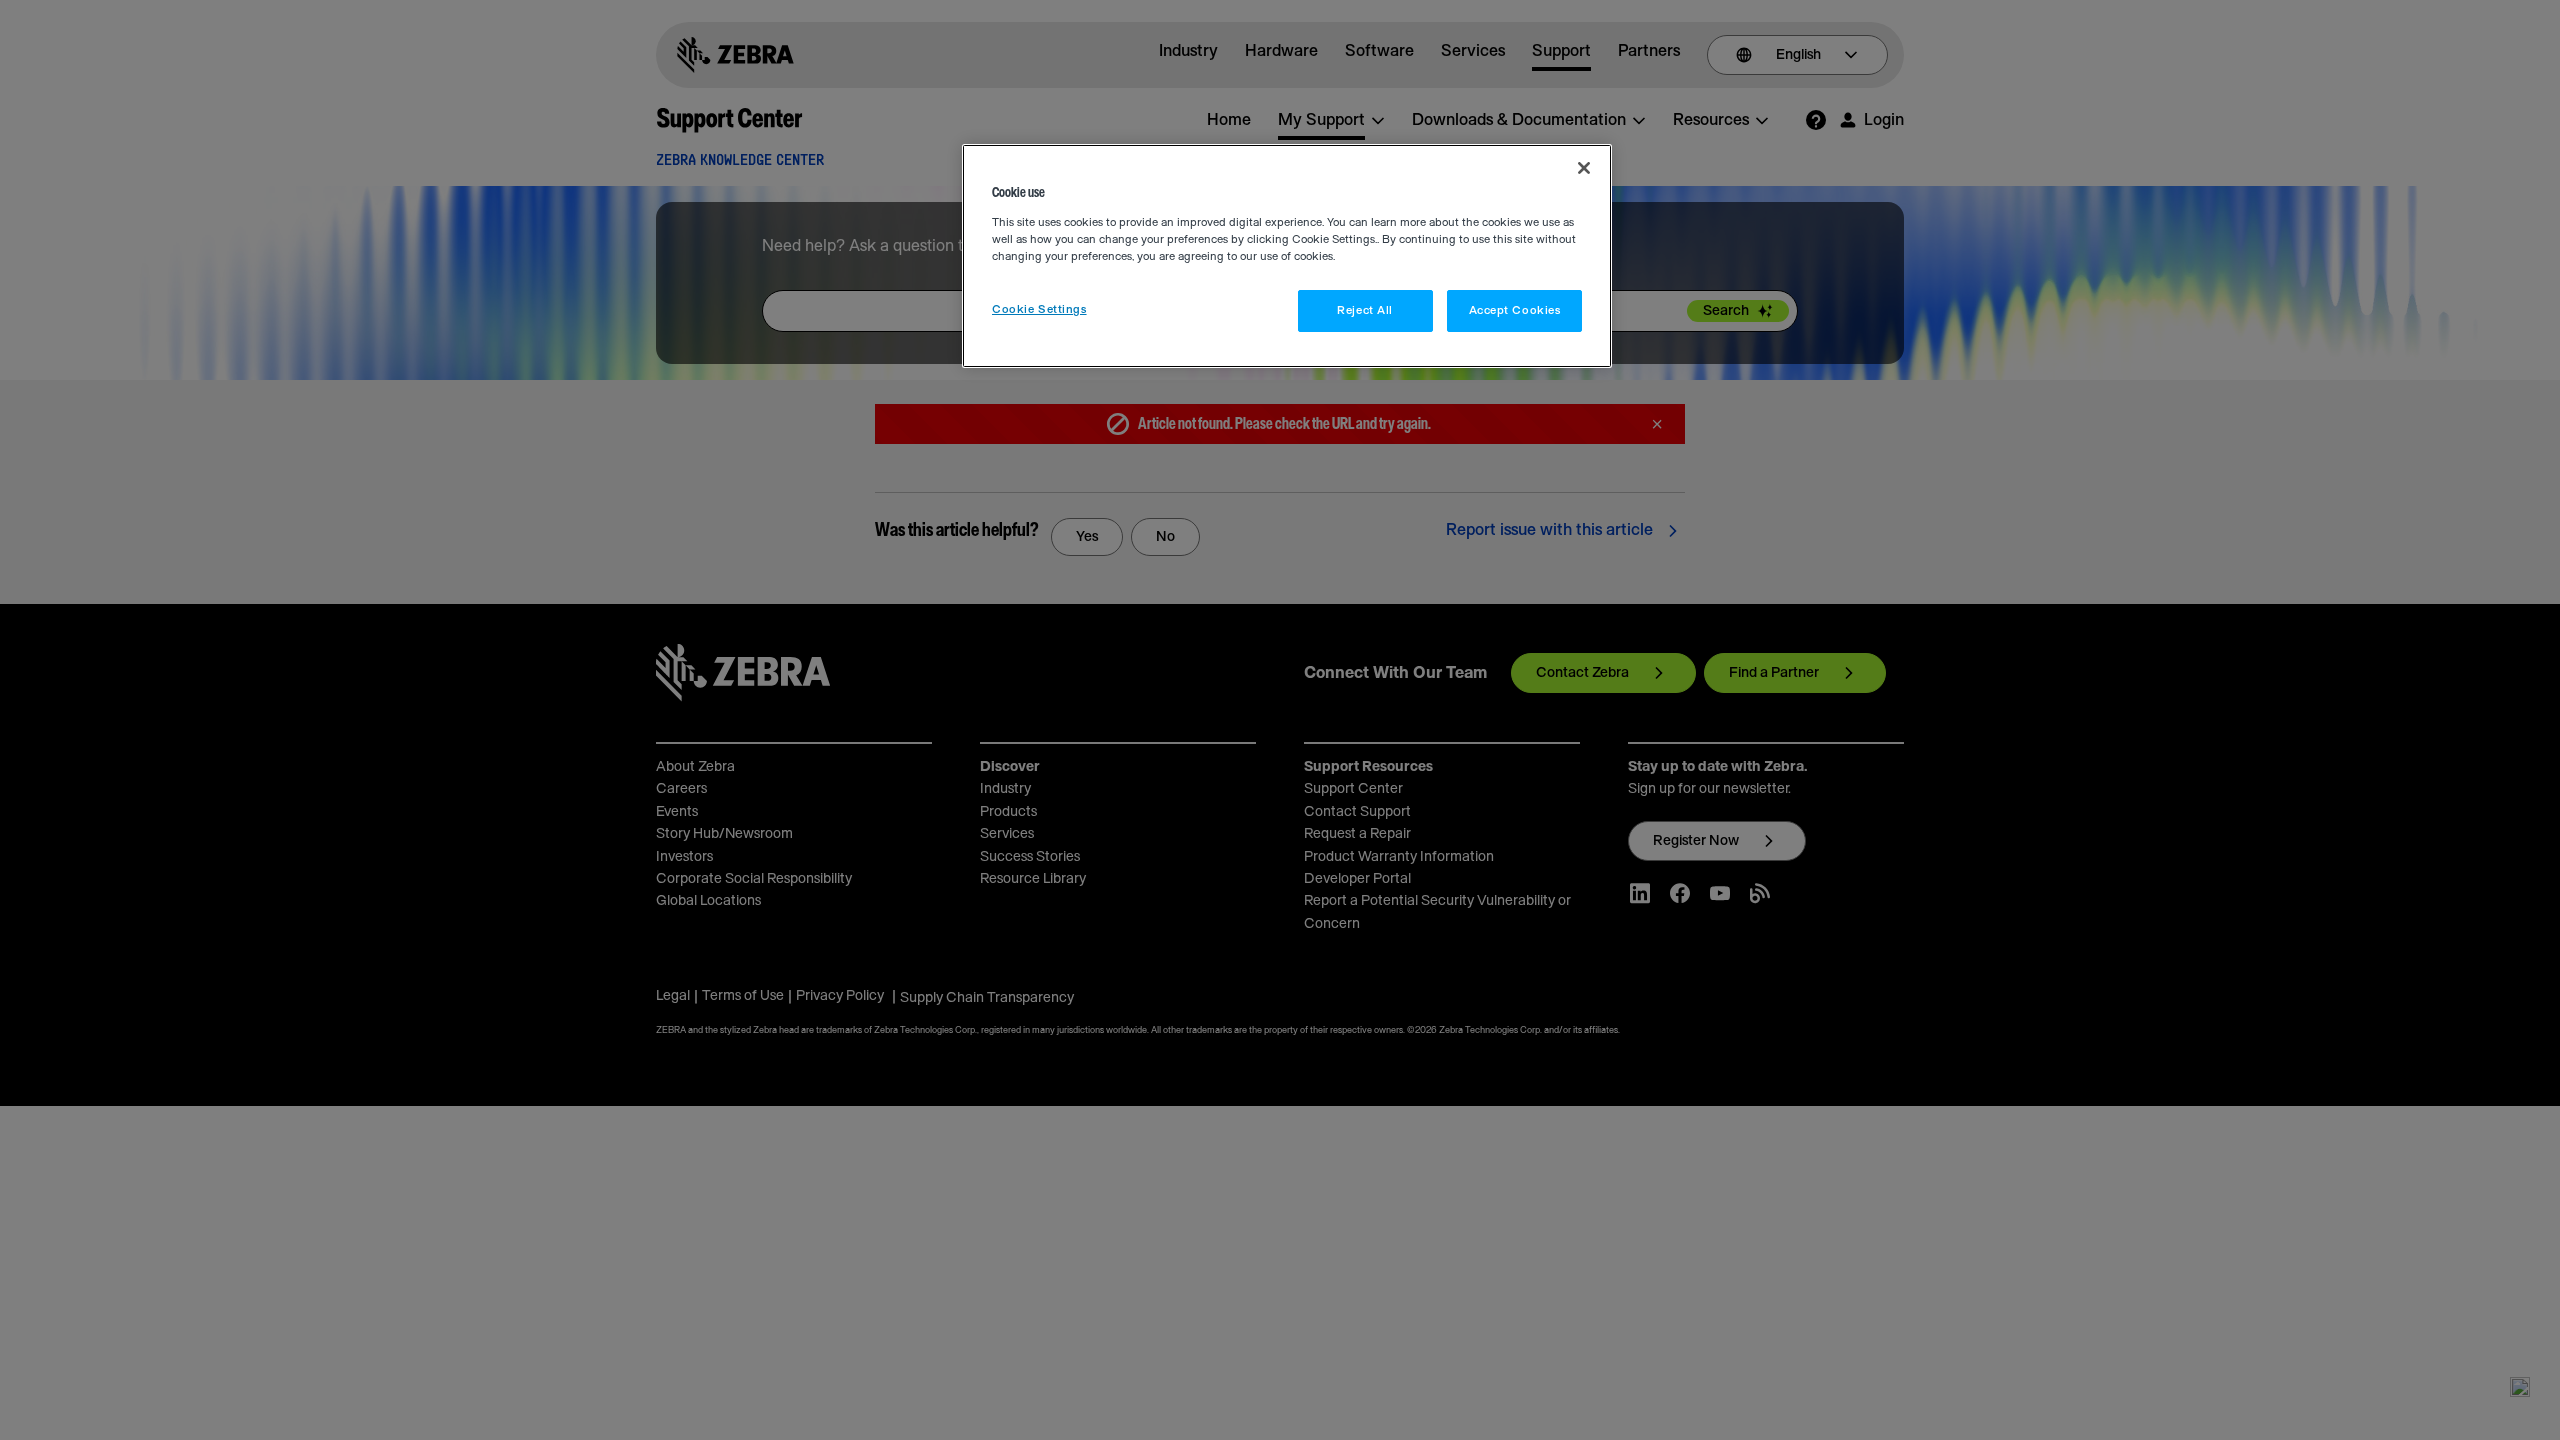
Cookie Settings (1039, 309)
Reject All (1365, 310)
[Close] (1584, 168)
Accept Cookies (1515, 310)
